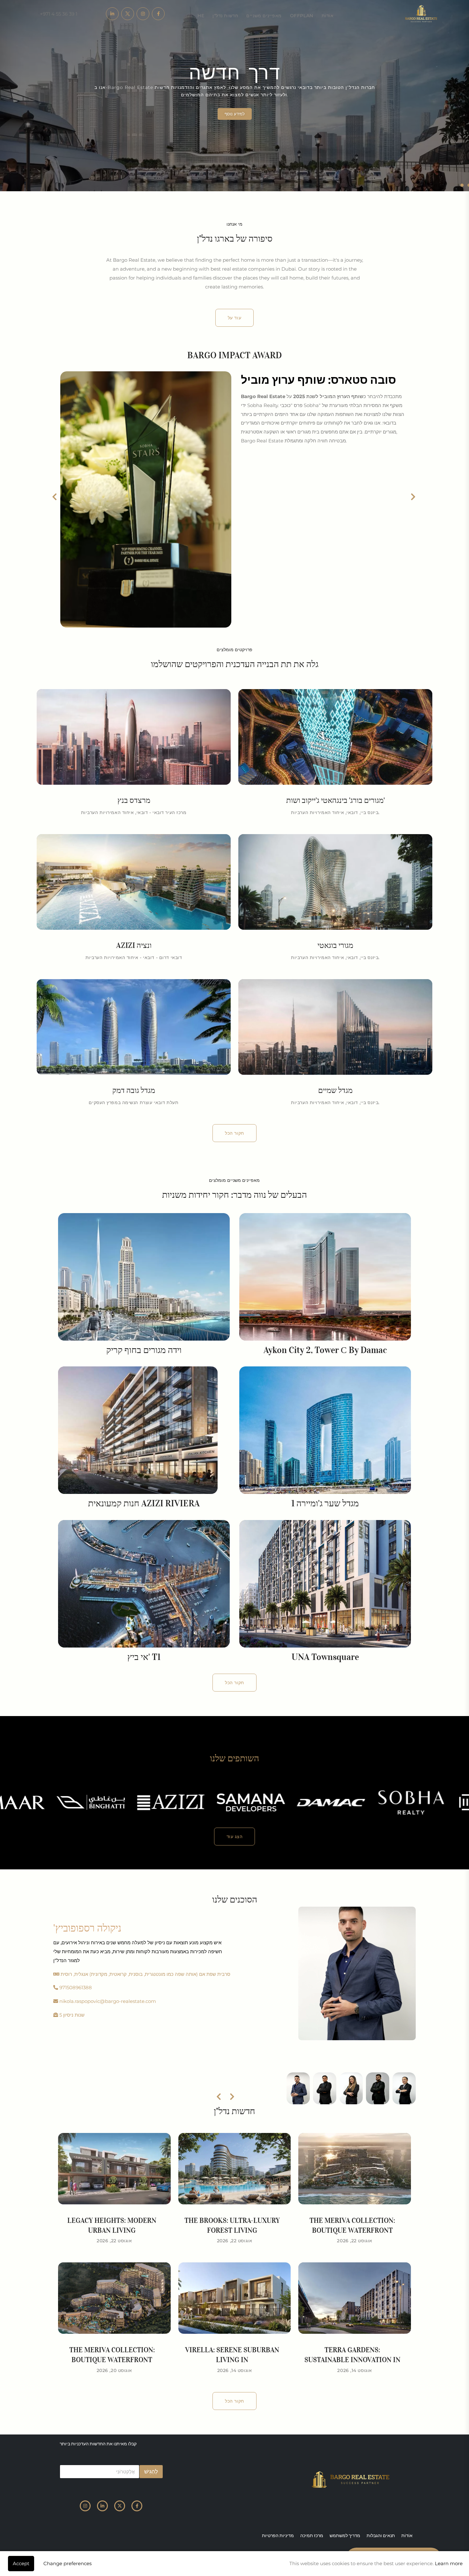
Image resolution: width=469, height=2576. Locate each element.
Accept (21, 2563)
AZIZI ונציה (134, 945)
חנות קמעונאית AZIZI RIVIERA (144, 1503)
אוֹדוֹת (328, 16)
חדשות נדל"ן (225, 16)
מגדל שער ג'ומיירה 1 (325, 1503)
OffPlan (302, 16)
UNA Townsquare (325, 1657)
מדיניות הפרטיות (278, 2536)
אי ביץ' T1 (144, 1657)
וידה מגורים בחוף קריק (144, 1350)
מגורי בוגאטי (335, 945)
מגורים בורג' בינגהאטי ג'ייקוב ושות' (335, 800)
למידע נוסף (235, 114)
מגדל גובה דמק (134, 1090)
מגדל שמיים (335, 1090)
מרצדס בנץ (134, 800)
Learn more (449, 2563)
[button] (462, 185)
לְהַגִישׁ (151, 2471)
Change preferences (67, 2563)
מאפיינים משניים (264, 16)
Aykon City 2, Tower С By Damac (325, 1350)
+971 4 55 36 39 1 (59, 14)
